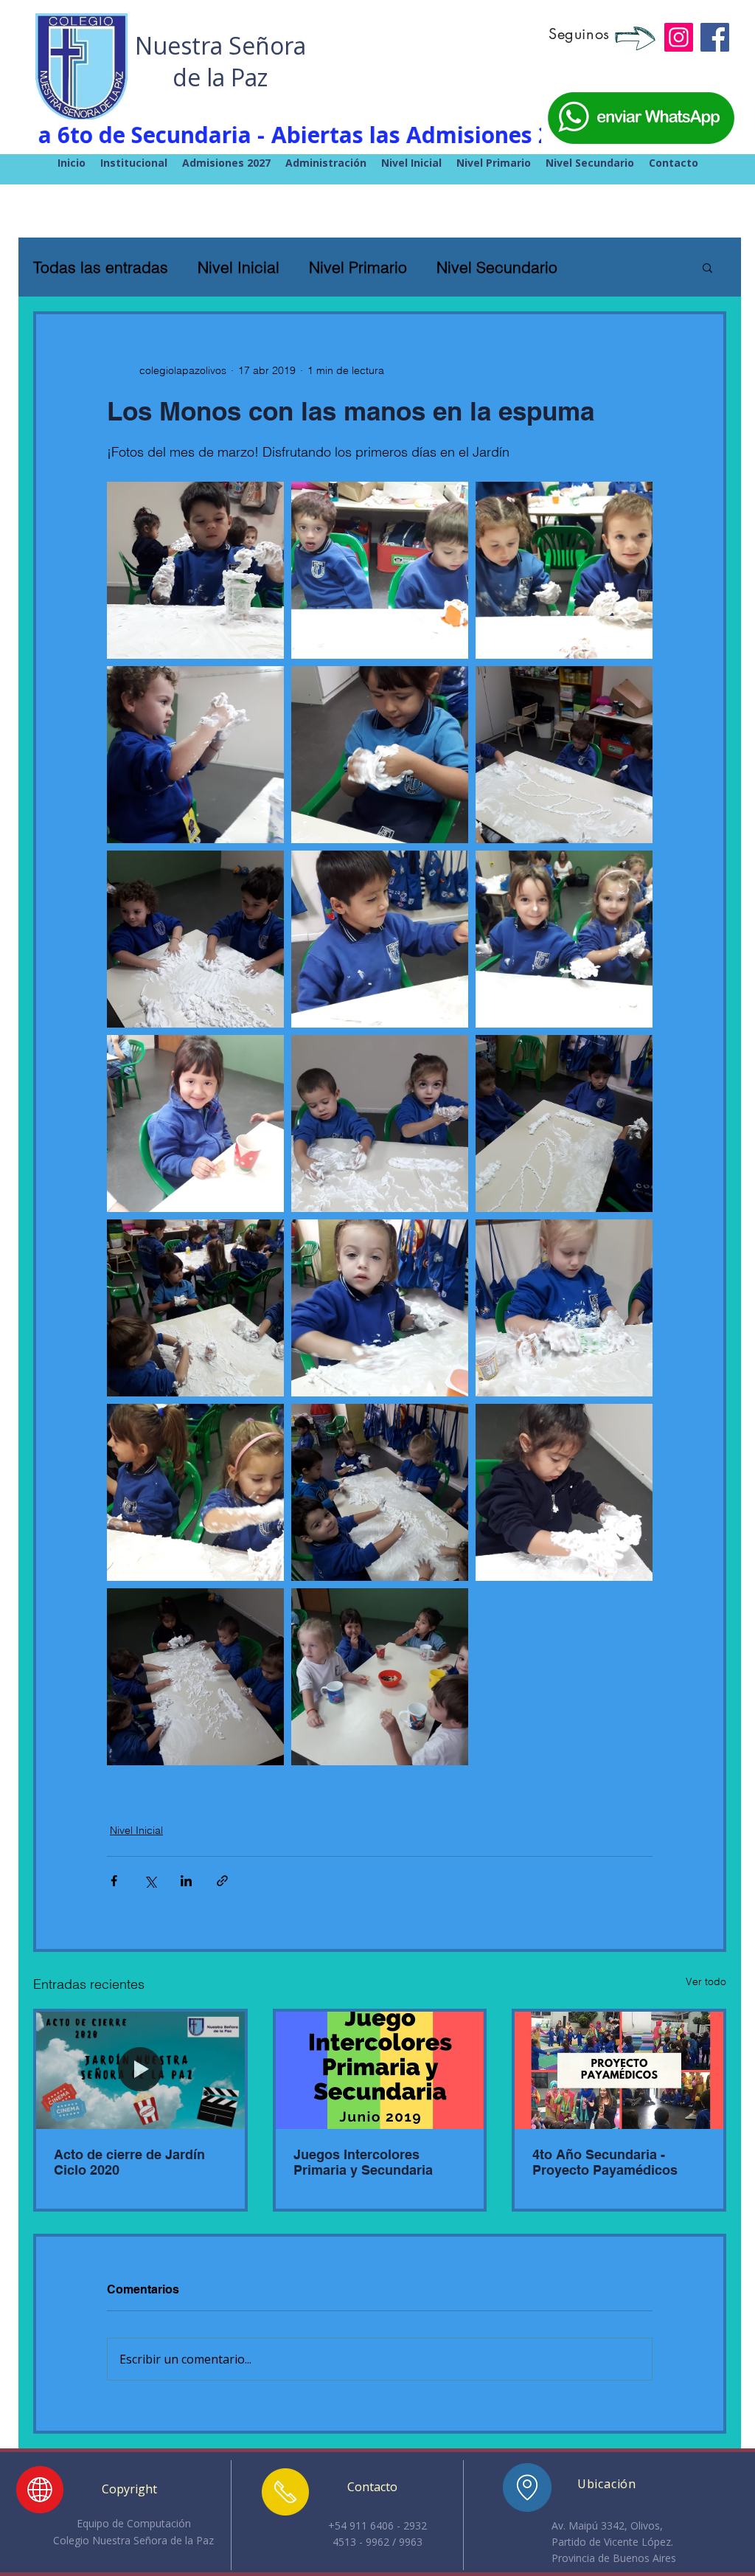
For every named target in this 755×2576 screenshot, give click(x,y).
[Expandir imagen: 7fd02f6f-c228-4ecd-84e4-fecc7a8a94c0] (380, 570)
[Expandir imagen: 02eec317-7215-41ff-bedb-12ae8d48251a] (195, 1308)
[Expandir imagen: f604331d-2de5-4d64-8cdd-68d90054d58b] (380, 1123)
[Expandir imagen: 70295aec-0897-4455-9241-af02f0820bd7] (195, 570)
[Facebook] (715, 37)
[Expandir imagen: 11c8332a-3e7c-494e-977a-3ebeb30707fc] (380, 1677)
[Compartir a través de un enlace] (222, 1881)
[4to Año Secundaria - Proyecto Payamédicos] (619, 2070)
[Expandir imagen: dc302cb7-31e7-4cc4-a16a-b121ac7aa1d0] (380, 939)
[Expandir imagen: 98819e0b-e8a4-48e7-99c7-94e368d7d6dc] (564, 1492)
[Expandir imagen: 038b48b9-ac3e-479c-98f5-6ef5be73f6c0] (380, 1308)
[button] (707, 267)
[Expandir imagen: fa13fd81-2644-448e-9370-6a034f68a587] (380, 755)
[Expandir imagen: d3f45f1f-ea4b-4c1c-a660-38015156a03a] (195, 1123)
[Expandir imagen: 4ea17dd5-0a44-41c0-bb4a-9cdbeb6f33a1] (380, 1492)
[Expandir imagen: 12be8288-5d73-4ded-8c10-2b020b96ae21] (564, 1123)
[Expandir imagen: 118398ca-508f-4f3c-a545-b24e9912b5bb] (564, 939)
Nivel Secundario (497, 267)
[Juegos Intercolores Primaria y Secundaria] (380, 2070)
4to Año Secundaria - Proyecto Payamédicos (605, 2162)
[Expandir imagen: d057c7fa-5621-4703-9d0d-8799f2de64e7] (195, 1677)
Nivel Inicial (239, 267)
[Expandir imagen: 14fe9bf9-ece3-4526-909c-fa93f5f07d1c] (195, 755)
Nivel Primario (358, 267)
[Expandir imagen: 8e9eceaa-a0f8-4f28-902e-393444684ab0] (195, 939)
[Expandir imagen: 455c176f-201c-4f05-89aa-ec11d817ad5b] (195, 1492)
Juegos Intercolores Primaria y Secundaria (363, 2162)
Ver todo (706, 1981)
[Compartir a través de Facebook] (114, 1881)
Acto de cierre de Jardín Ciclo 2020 (129, 2162)
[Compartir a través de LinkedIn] (186, 1881)
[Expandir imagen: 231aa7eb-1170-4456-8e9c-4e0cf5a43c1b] (564, 755)
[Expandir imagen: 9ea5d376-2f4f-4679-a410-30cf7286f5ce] (564, 570)
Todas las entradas (101, 267)
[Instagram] (679, 37)
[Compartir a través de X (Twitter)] (150, 1881)
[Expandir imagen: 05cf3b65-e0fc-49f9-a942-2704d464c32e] (564, 1308)
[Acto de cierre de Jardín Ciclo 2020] (140, 2070)
